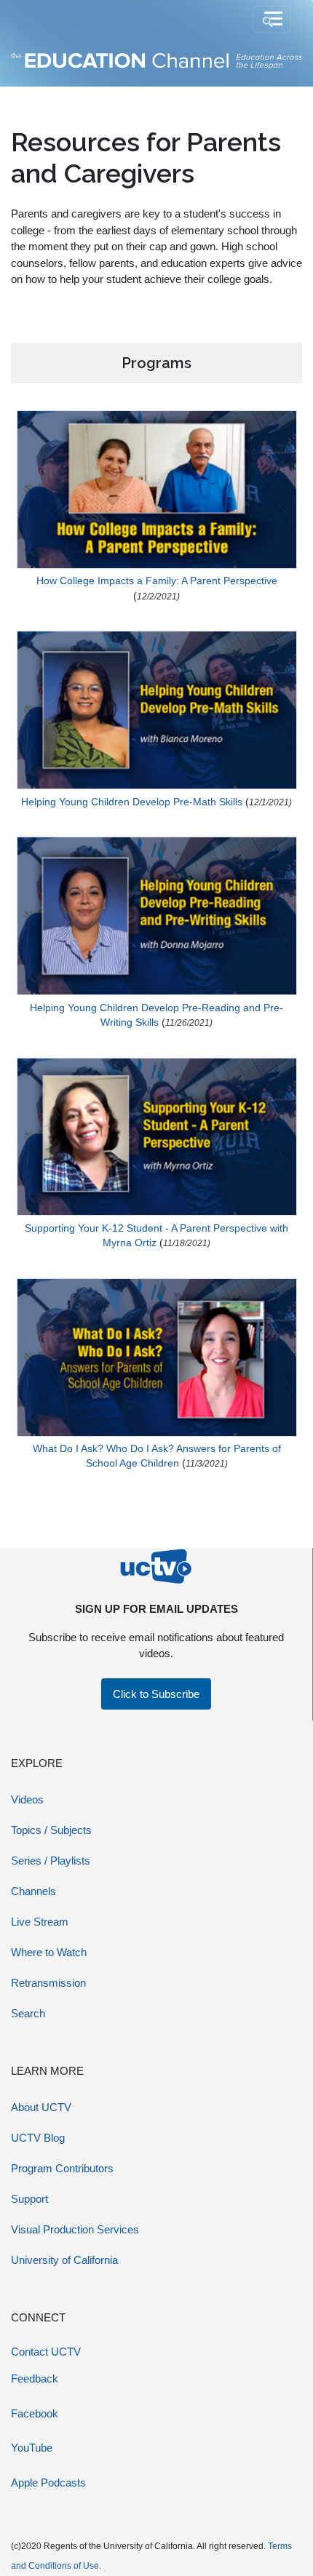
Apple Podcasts (48, 2483)
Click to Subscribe (156, 1694)
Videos (27, 1799)
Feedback (35, 2378)
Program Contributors (62, 2168)
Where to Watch (49, 1952)
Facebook (35, 2413)
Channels (33, 1891)
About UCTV (41, 2107)
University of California (64, 2260)
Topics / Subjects (51, 1830)
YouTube (32, 2448)
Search (28, 2013)
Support (29, 2199)
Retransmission (48, 1983)
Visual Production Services (75, 2229)
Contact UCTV (46, 2352)
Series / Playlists (51, 1861)
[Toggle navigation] (272, 20)
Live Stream (40, 1922)
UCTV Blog (38, 2138)
